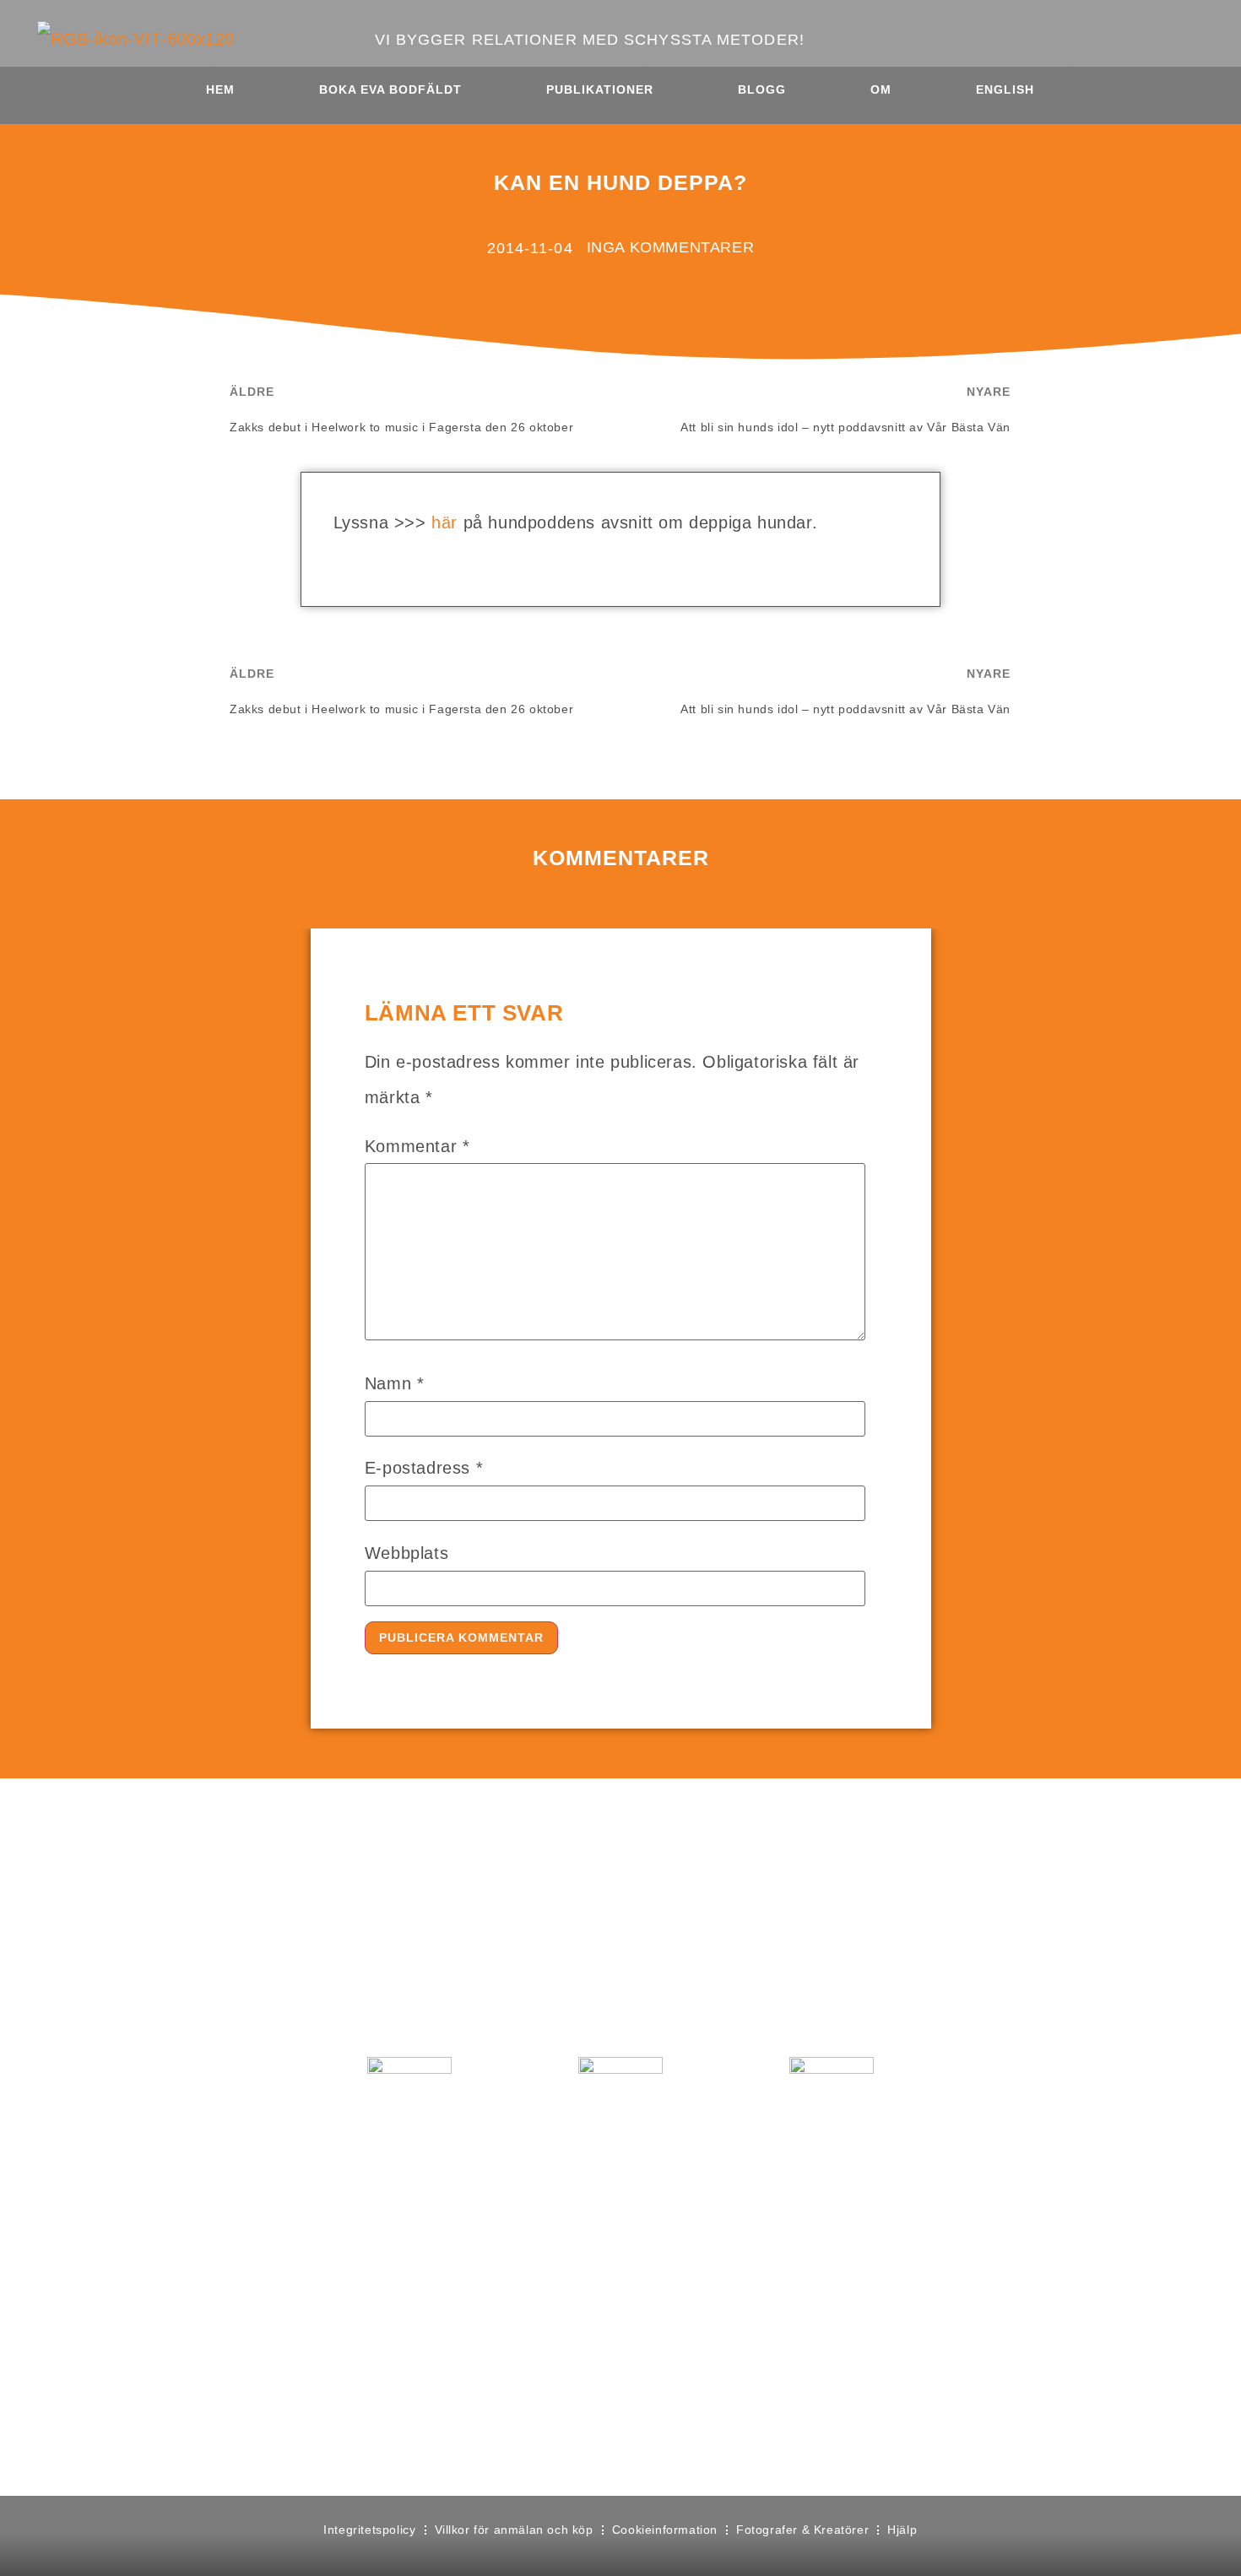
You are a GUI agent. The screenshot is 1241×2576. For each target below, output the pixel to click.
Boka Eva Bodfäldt (390, 89)
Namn (395, 1383)
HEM (220, 89)
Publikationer (600, 89)
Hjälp (902, 2530)
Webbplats (406, 1553)
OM (881, 89)
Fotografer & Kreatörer (802, 2530)
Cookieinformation (665, 2530)
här (447, 522)
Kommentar (417, 1146)
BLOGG (762, 89)
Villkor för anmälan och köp (514, 2530)
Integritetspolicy (369, 2530)
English (1005, 89)
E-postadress (424, 1468)
